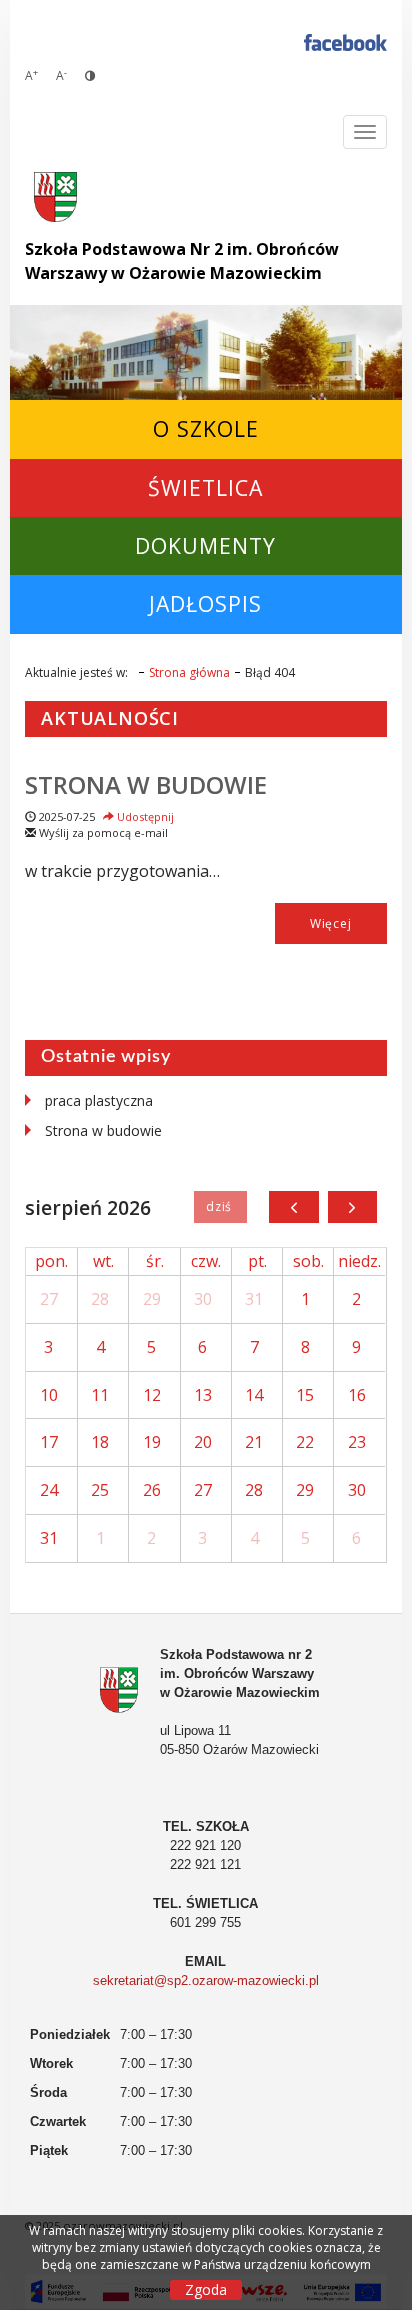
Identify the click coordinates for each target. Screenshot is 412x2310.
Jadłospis (205, 603)
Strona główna (189, 672)
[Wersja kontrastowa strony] (90, 75)
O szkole (206, 428)
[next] (352, 1207)
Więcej (331, 923)
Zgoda (206, 2289)
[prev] (293, 1207)
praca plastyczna (99, 1100)
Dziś (220, 1207)
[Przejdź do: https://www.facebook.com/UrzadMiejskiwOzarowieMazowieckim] (345, 41)
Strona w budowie (146, 784)
